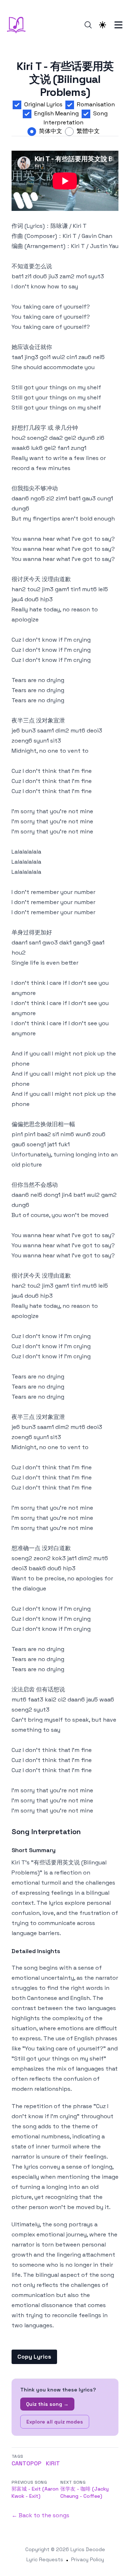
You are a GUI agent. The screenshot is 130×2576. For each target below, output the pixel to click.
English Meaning (57, 113)
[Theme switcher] (103, 25)
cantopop (27, 2463)
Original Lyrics (43, 104)
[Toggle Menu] (118, 25)
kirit (53, 2463)
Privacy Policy (88, 2559)
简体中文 (51, 131)
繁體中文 (88, 131)
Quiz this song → (47, 2404)
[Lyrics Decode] (18, 25)
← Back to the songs (40, 2515)
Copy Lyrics (34, 2357)
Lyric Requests (45, 2559)
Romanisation (96, 104)
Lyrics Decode (88, 2549)
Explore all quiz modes (55, 2422)
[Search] (88, 25)
